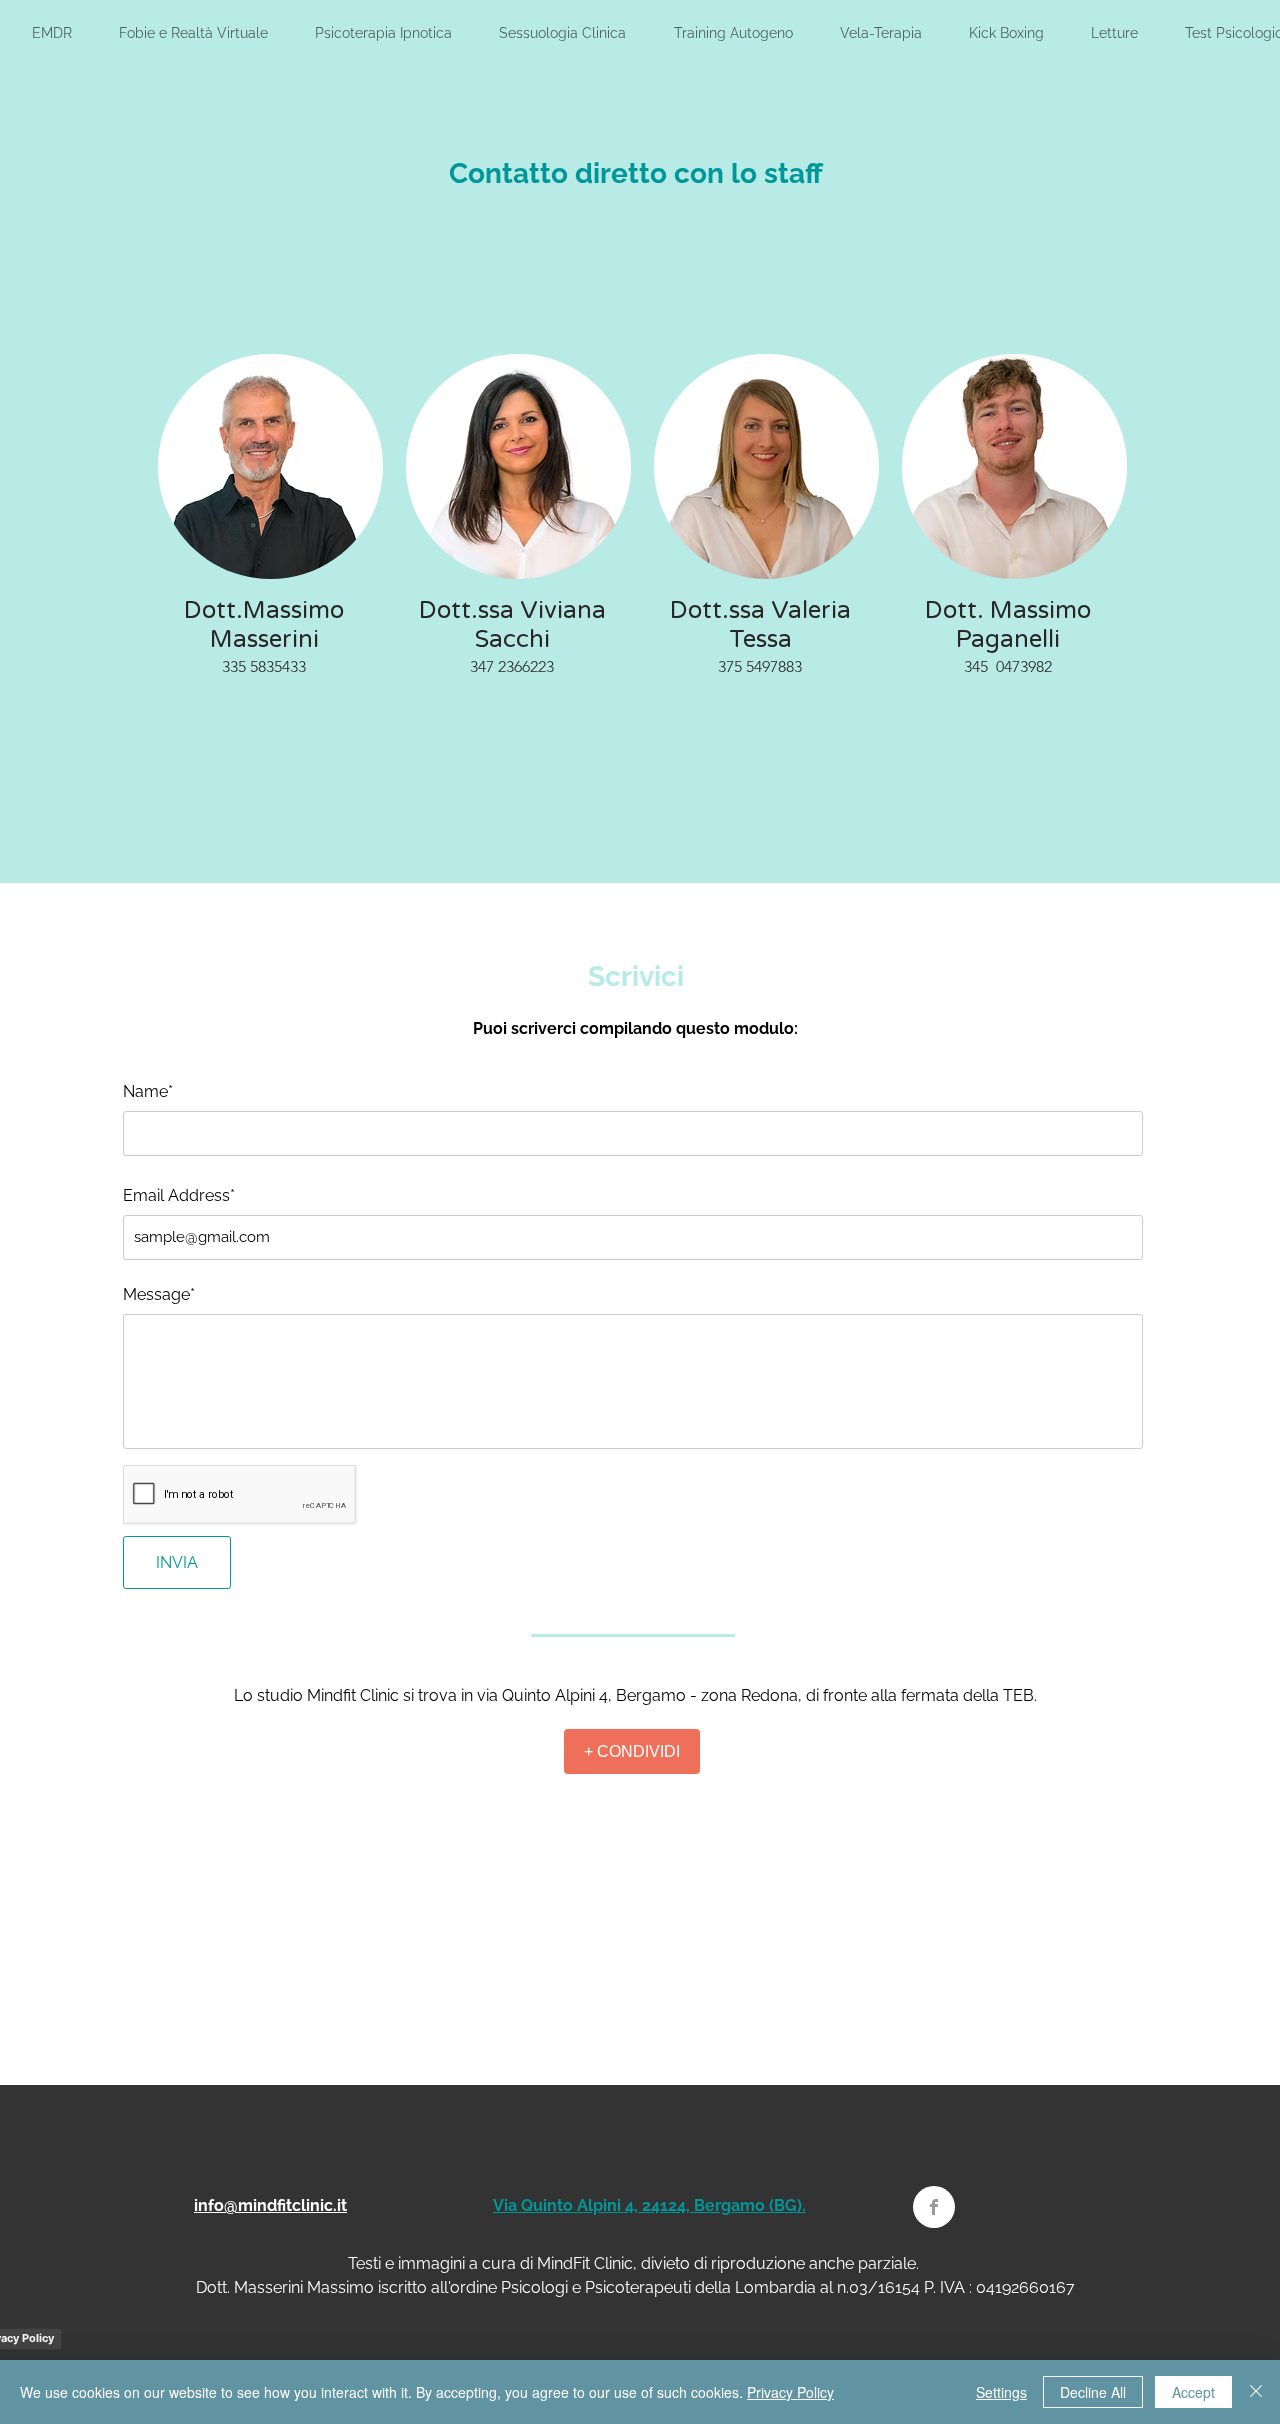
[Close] (1256, 2392)
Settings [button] (1001, 2392)
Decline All (1093, 2392)
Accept (1193, 2392)
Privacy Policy (790, 2392)
